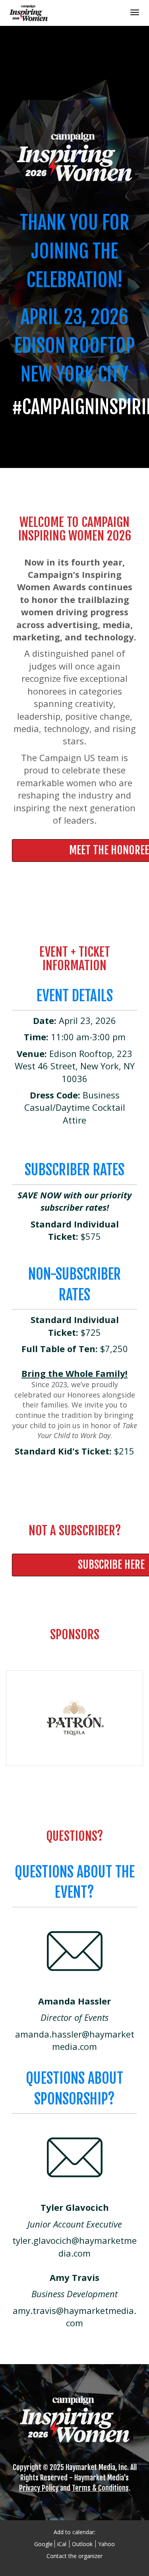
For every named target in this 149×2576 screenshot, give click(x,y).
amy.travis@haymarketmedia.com (74, 2317)
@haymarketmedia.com (93, 2040)
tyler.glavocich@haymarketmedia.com (74, 2246)
